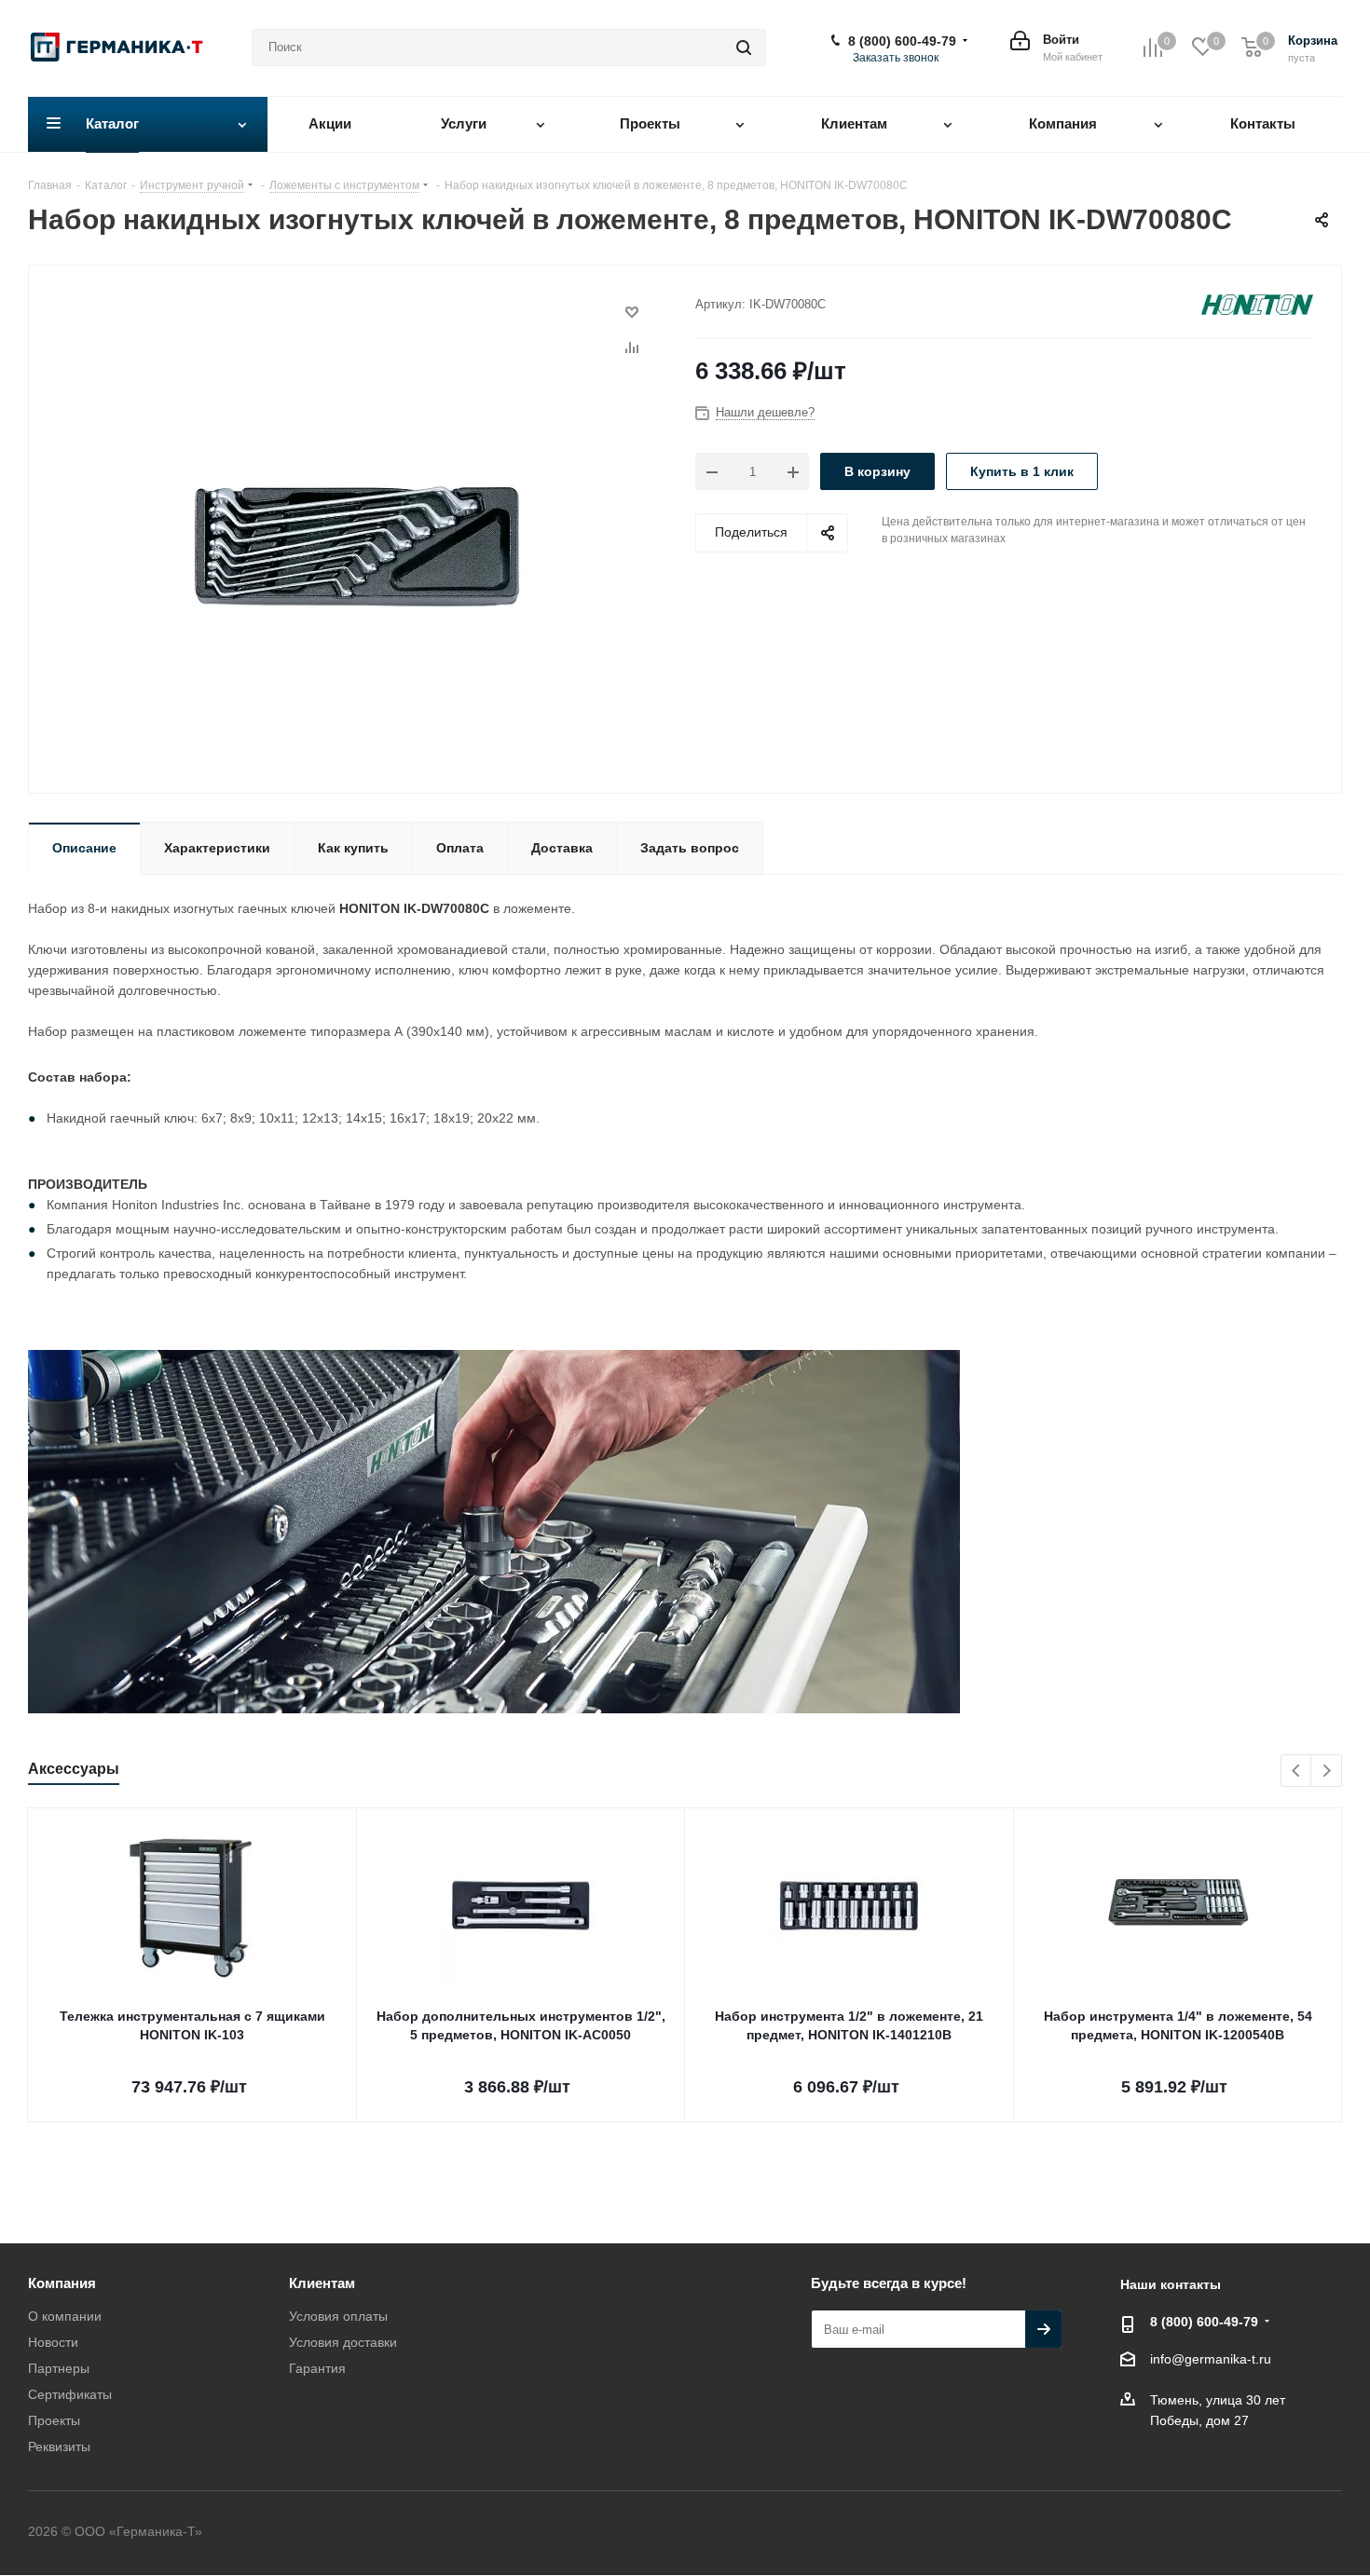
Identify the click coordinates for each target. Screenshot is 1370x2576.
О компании (65, 2316)
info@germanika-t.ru (1211, 2359)
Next (1327, 1772)
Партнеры (59, 2368)
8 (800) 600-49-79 (902, 41)
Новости (53, 2342)
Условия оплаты (338, 2316)
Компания (62, 2283)
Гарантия (317, 2368)
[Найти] (744, 48)
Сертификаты (70, 2394)
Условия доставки (343, 2342)
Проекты (54, 2420)
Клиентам (322, 2283)
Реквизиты (59, 2447)
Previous (1297, 1772)
